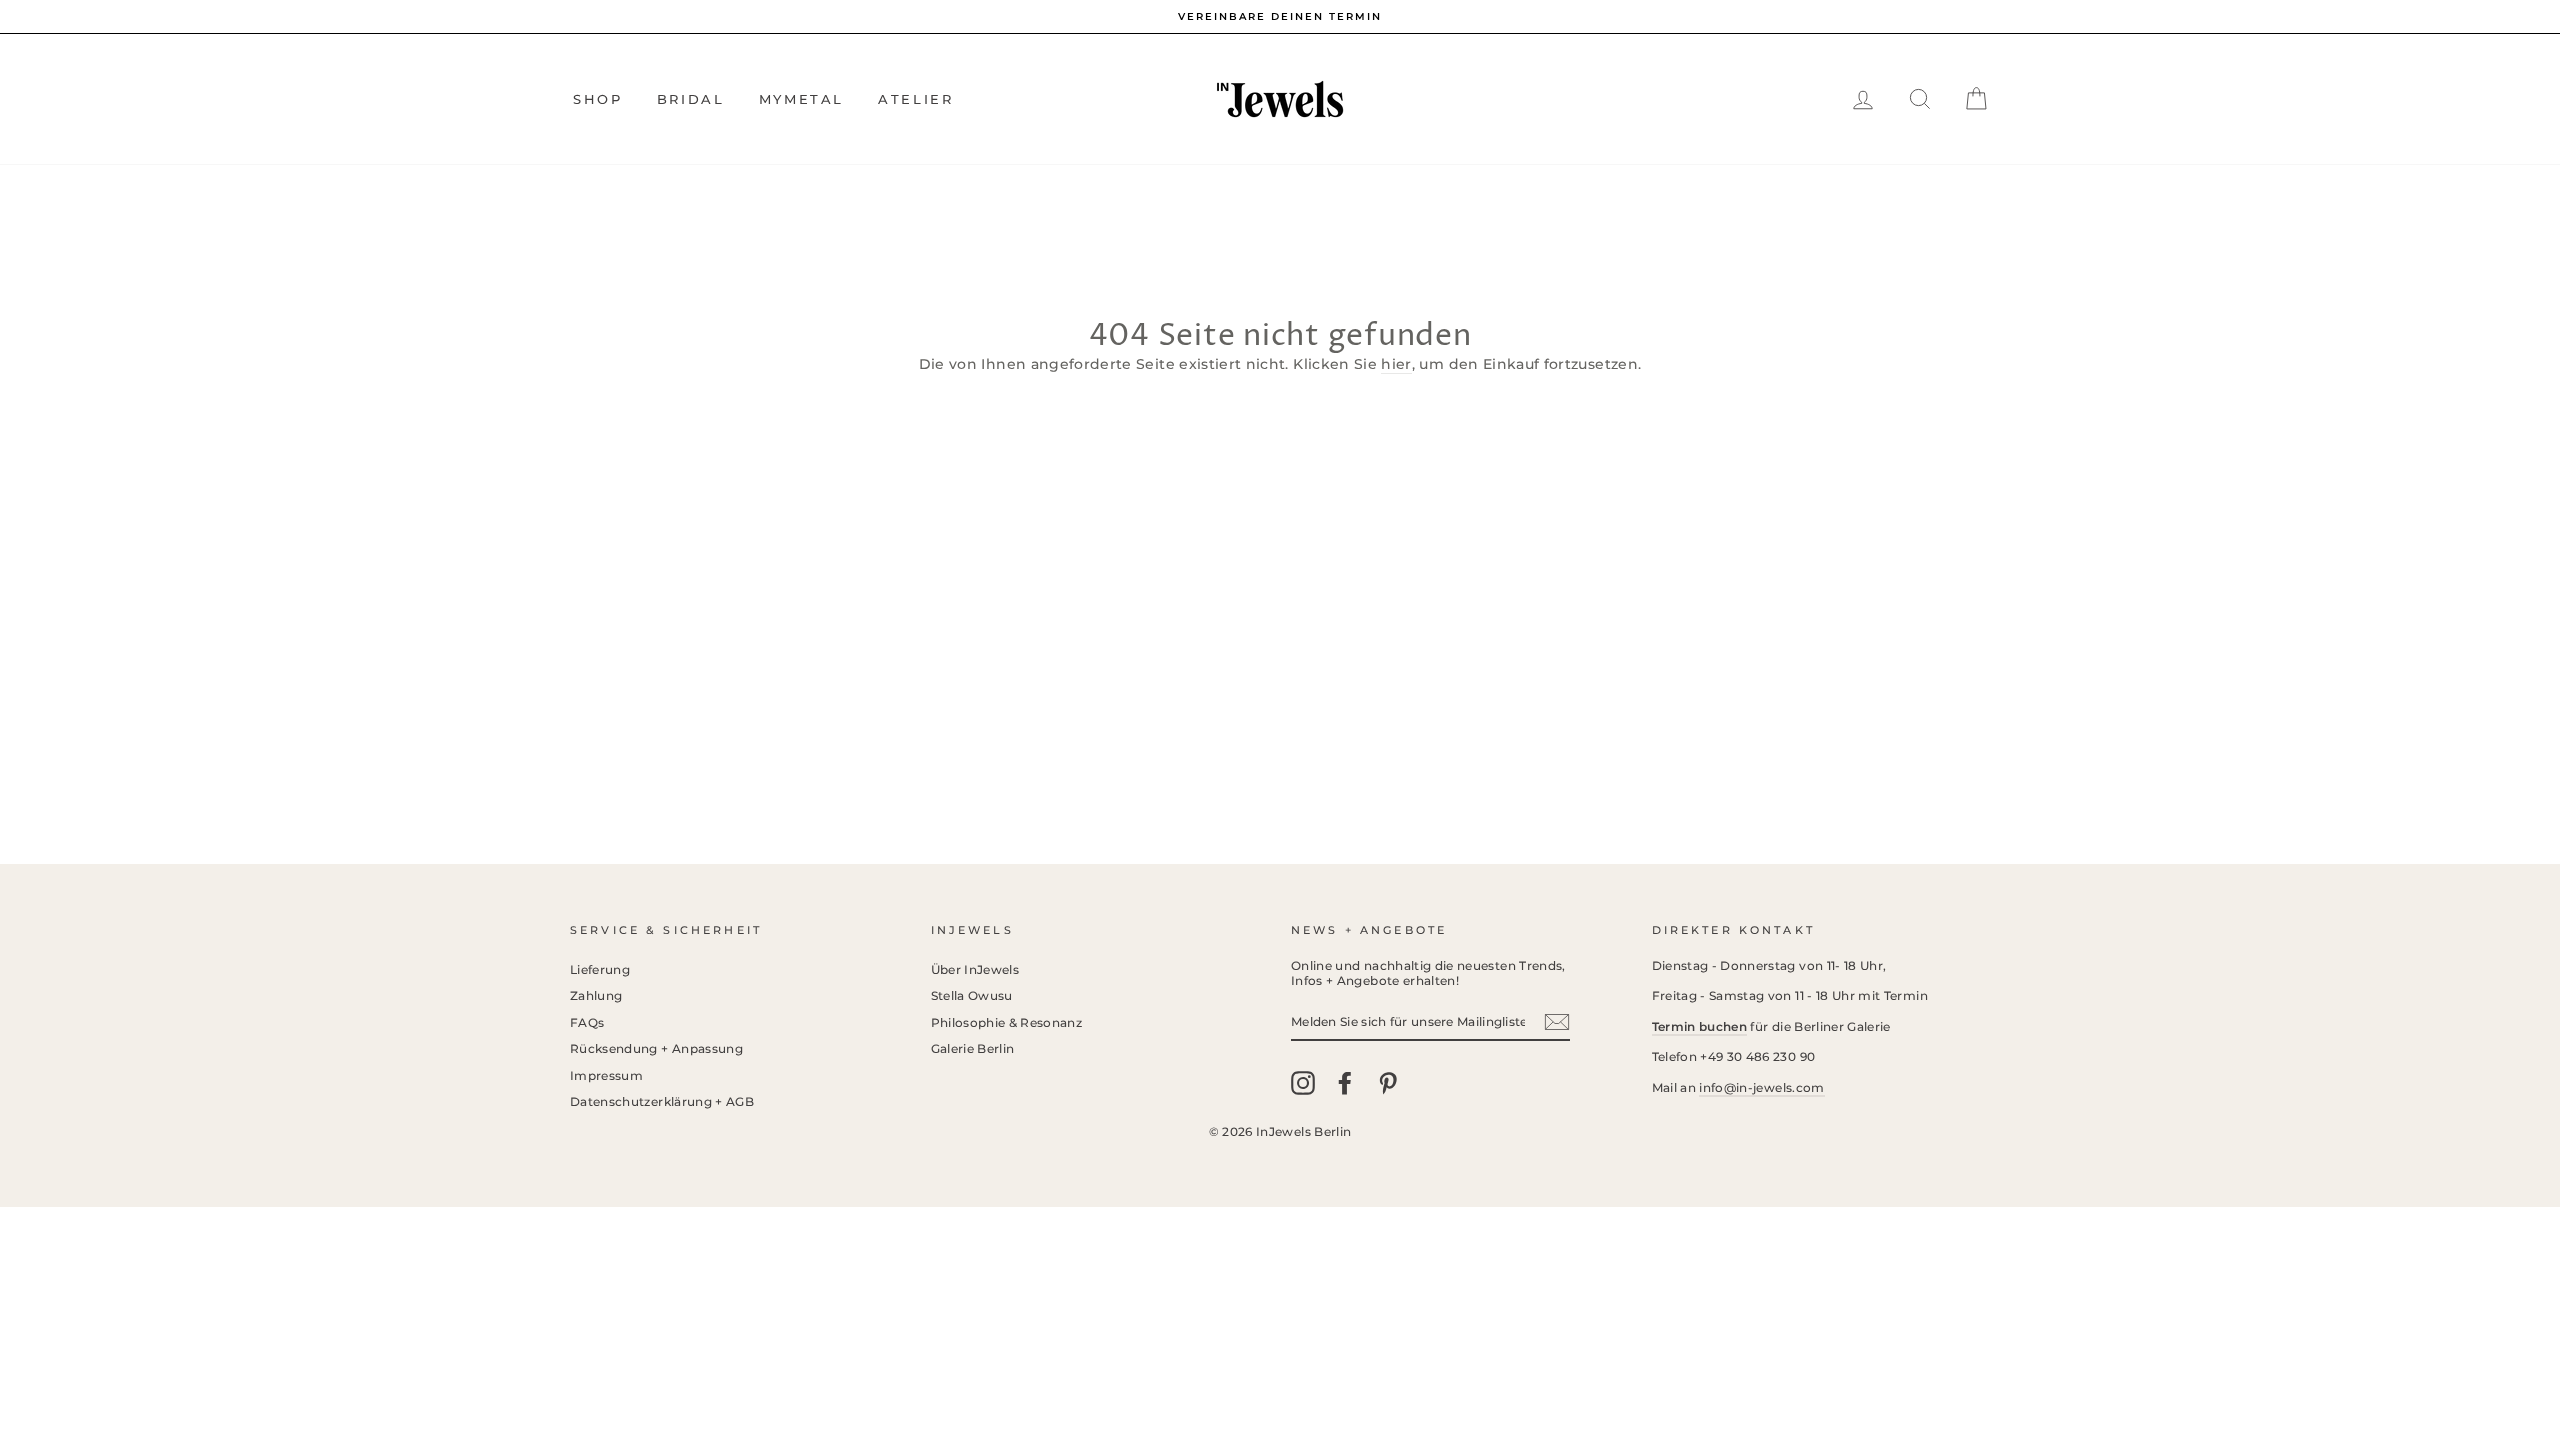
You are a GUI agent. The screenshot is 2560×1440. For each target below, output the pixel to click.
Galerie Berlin (973, 1048)
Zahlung (596, 995)
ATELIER (915, 99)
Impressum (606, 1075)
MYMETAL (801, 99)
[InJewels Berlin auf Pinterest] (1388, 1083)
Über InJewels (975, 969)
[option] (1280, 16)
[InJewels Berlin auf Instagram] (1303, 1083)
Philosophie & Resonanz (1007, 1022)
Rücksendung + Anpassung (656, 1048)
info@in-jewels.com (1761, 1087)
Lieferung (600, 969)
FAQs (587, 1022)
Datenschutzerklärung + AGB (662, 1101)
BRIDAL (691, 99)
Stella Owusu (972, 995)
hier (1396, 364)
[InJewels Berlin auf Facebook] (1345, 1083)
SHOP (597, 99)
